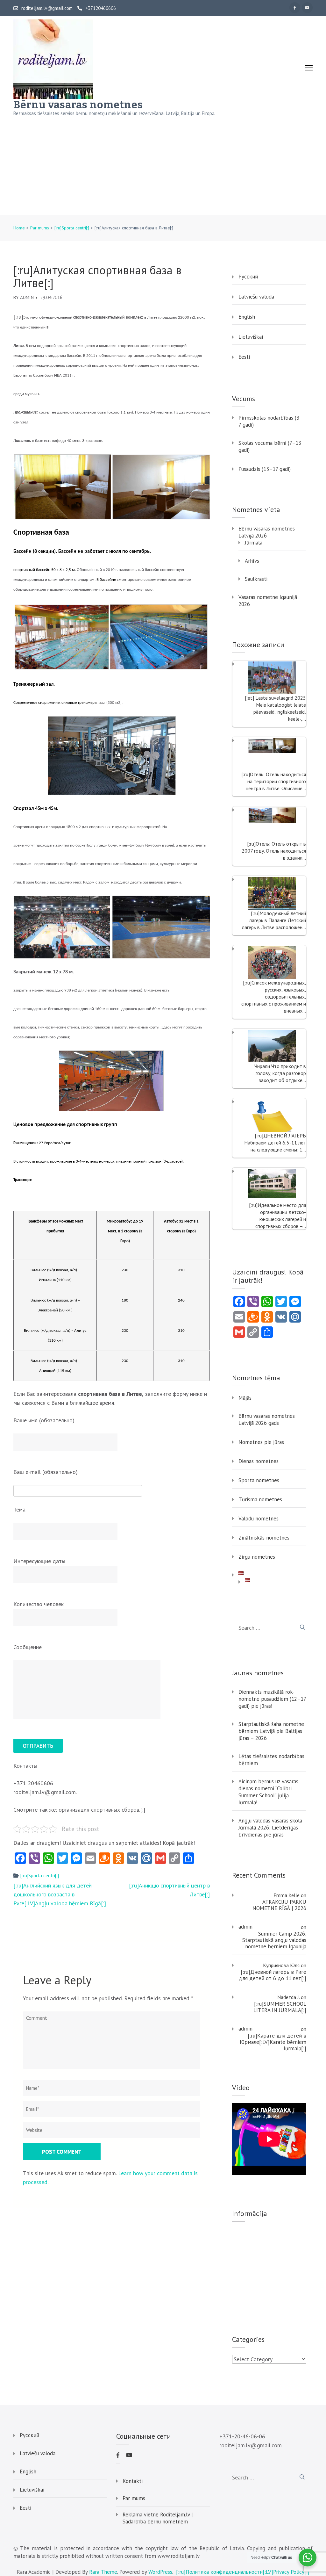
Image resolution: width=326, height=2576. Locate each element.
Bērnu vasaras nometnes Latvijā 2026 (267, 532)
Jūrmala (254, 543)
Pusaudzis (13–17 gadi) (265, 469)
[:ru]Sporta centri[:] (40, 1876)
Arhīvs (252, 561)
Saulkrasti (256, 579)
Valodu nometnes (259, 1519)
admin (27, 297)
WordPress (160, 2572)
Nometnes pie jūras (261, 1442)
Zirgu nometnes (257, 1557)
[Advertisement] (163, 167)
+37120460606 (101, 8)
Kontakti (133, 2481)
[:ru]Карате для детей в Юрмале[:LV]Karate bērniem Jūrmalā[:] (273, 2042)
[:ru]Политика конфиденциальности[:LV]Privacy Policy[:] (243, 2572)
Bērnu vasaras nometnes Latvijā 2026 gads (267, 1419)
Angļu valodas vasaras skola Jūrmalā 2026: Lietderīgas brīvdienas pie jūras (270, 1828)
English (247, 317)
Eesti (244, 357)
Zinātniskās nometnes (264, 1538)
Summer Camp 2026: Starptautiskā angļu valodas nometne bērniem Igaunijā (274, 1940)
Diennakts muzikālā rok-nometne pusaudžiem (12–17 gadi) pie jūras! (272, 1699)
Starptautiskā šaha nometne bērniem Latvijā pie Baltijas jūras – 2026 (271, 1731)
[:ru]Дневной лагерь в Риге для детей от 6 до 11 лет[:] (273, 1975)
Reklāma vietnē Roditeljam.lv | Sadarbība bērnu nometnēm (158, 2518)
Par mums (134, 2498)
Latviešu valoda (256, 297)
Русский (248, 277)
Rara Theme (103, 2572)
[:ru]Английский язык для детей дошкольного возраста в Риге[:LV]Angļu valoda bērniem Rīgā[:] (60, 1894)
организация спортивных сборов (99, 1810)
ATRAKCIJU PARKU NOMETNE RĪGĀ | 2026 (279, 1905)
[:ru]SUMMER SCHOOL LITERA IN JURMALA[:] (280, 2007)
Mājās (245, 1398)
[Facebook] (295, 8)
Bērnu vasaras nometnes (78, 105)
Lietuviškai (251, 337)
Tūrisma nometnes (260, 1499)
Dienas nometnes (259, 1461)
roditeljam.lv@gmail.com (47, 8)
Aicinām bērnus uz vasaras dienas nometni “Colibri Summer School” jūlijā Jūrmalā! (268, 1792)
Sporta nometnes (259, 1480)
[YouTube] (307, 8)
